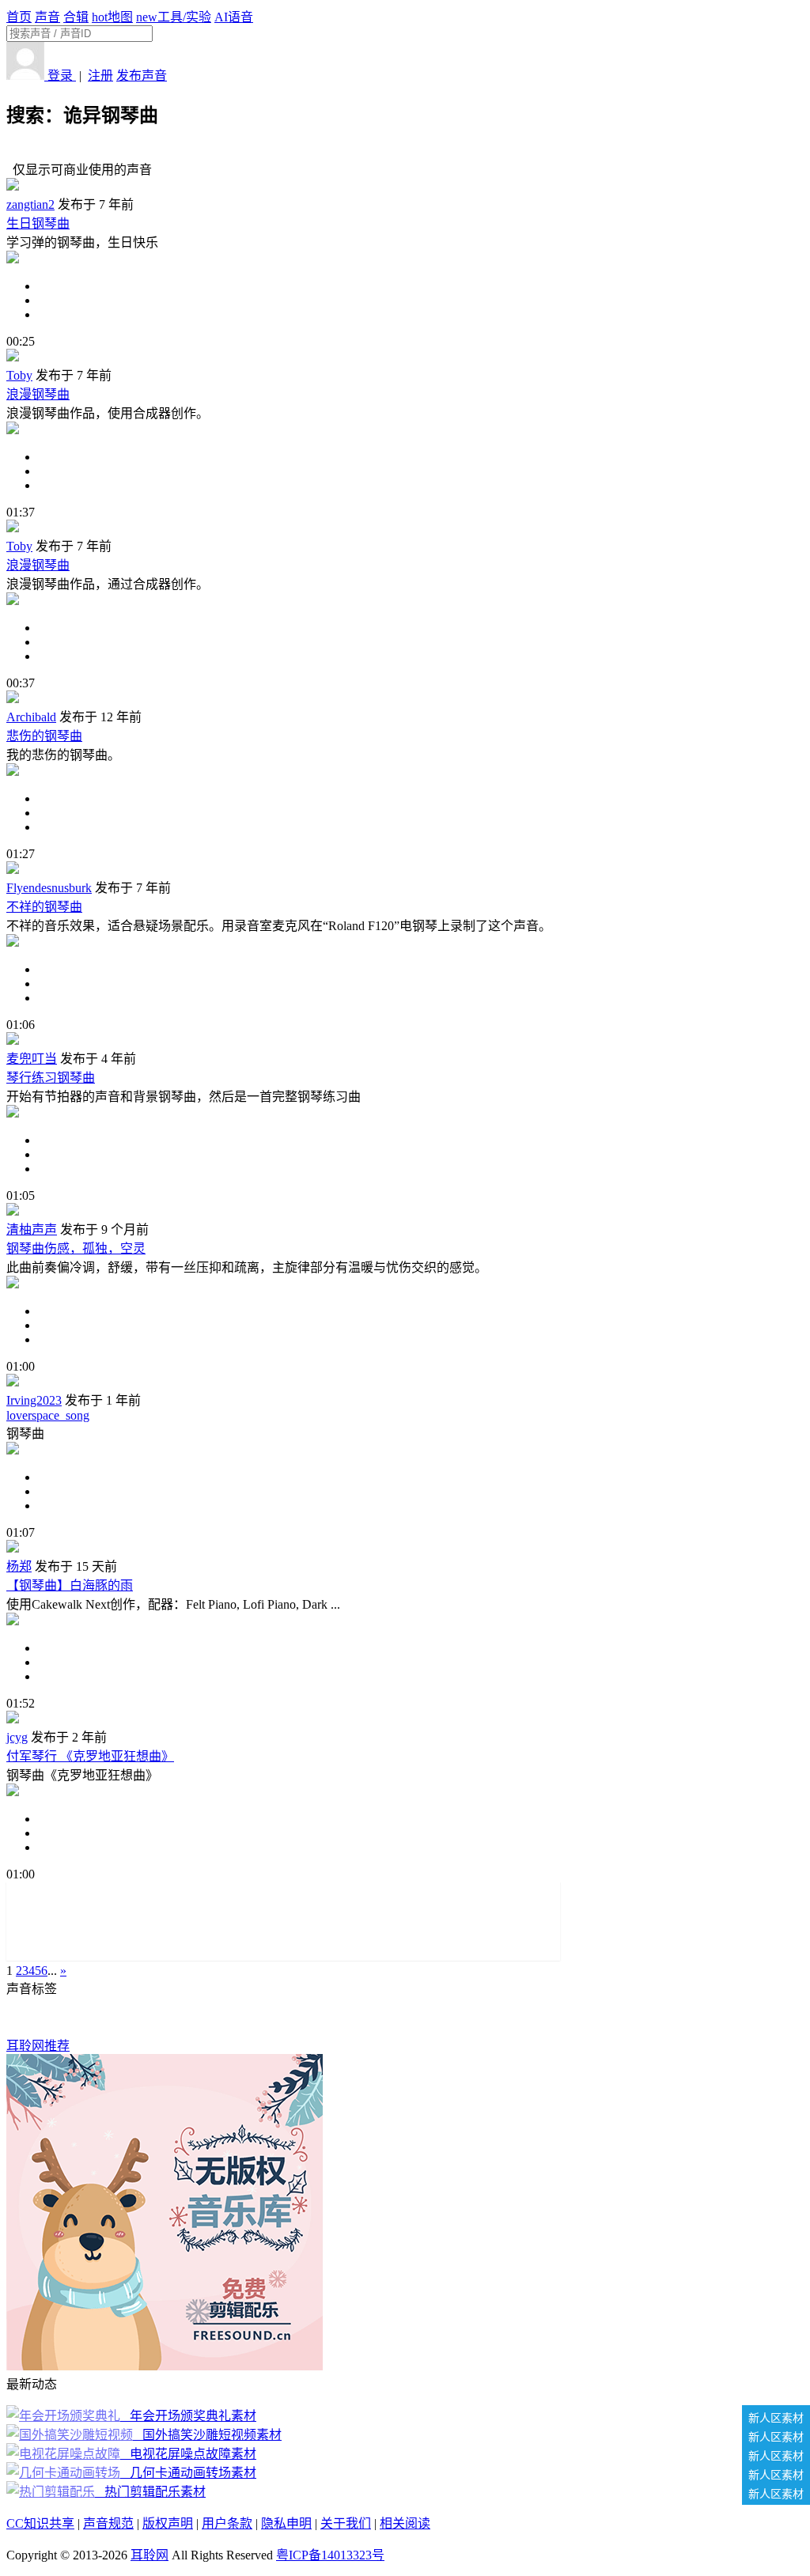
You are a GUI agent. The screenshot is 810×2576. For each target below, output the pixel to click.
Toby (19, 375)
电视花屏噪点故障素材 (190, 2454)
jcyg (17, 1737)
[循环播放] (421, 301)
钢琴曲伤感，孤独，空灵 (76, 1248)
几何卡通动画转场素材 (190, 2473)
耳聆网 (150, 2555)
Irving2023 (34, 1400)
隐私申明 (286, 2523)
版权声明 (168, 2523)
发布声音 (142, 76)
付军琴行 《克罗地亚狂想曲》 (90, 1756)
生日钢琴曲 (38, 223)
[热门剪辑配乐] (52, 2492)
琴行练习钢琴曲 (51, 1078)
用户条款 (227, 2523)
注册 (100, 76)
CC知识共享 (40, 2523)
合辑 (76, 17)
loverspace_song (48, 1415)
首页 (19, 17)
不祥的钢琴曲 (44, 907)
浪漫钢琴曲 (38, 394)
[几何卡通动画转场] (65, 2473)
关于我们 (346, 2523)
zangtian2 (30, 204)
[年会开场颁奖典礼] (65, 2416)
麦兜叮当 (32, 1059)
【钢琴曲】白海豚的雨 (70, 1585)
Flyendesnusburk (49, 888)
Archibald (31, 717)
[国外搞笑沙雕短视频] (71, 2435)
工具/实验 (174, 17)
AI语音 (234, 17)
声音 (47, 17)
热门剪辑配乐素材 (152, 2492)
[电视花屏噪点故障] (65, 2454)
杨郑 (19, 1566)
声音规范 (108, 2523)
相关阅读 (405, 2523)
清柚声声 (32, 1229)
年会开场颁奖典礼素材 (190, 2416)
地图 (112, 17)
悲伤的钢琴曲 (44, 736)
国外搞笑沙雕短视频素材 (209, 2435)
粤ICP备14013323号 (330, 2555)
